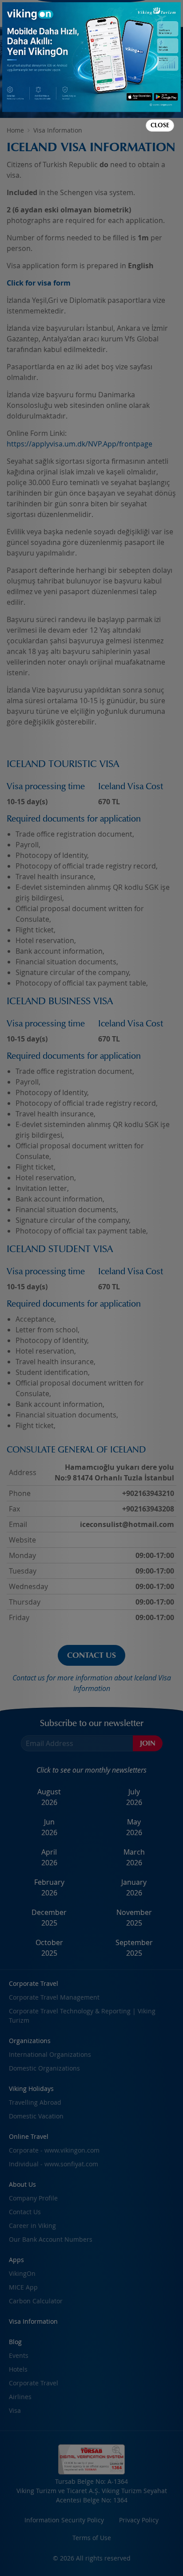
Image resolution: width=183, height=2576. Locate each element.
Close (160, 125)
